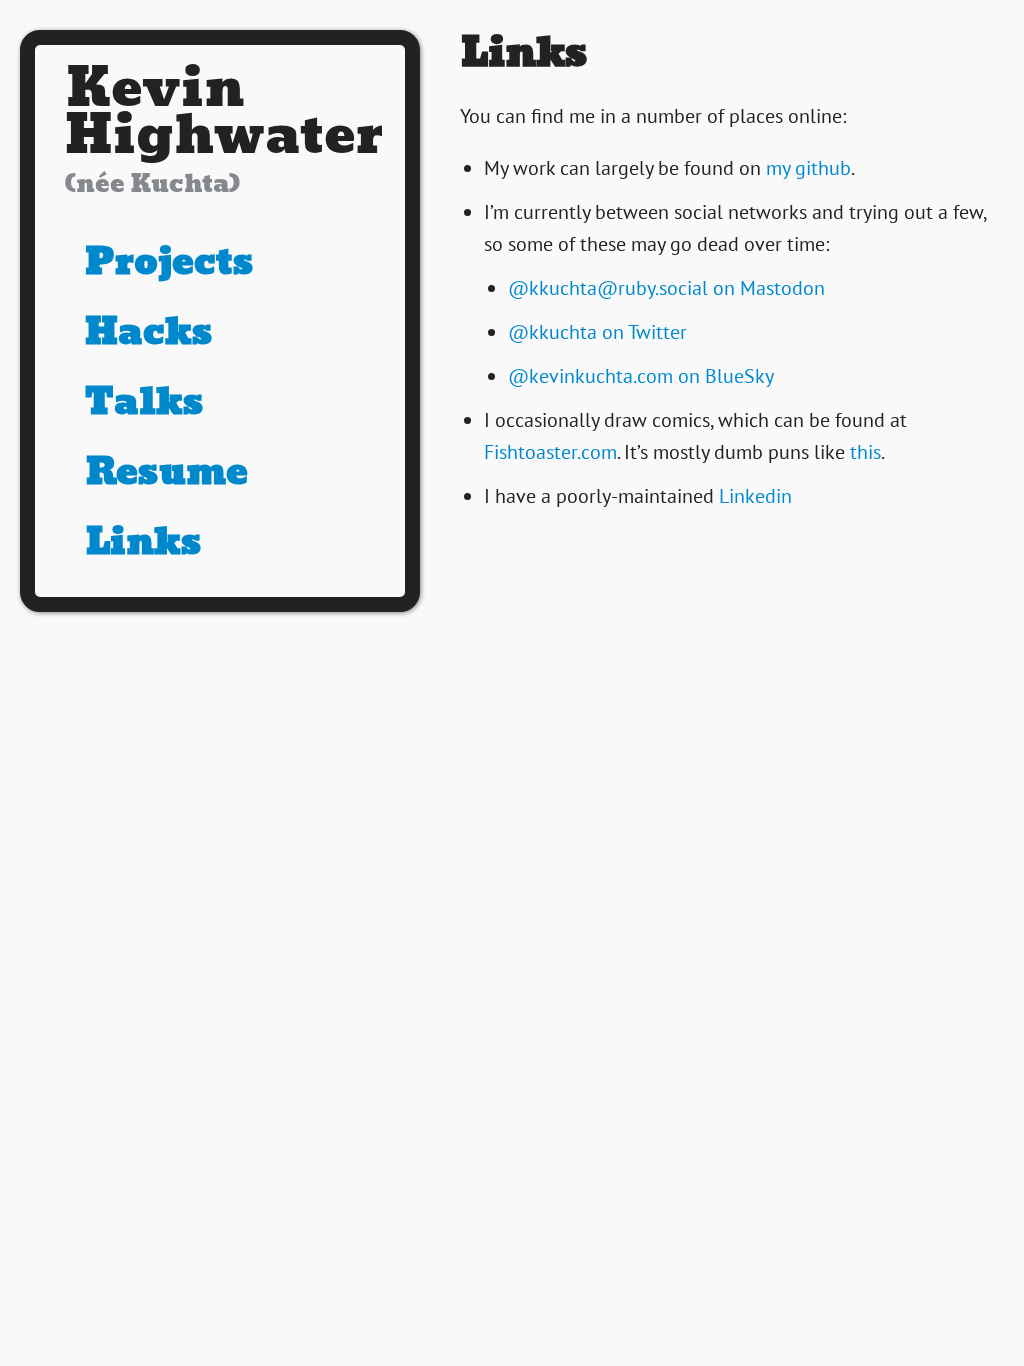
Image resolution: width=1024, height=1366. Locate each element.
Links (143, 541)
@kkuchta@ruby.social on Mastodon (666, 288)
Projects (169, 261)
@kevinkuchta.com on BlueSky (641, 376)
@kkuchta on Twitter (597, 332)
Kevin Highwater (224, 134)
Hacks (149, 331)
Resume (166, 471)
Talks (144, 401)
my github (808, 168)
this (865, 452)
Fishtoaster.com (550, 452)
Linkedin (755, 496)
